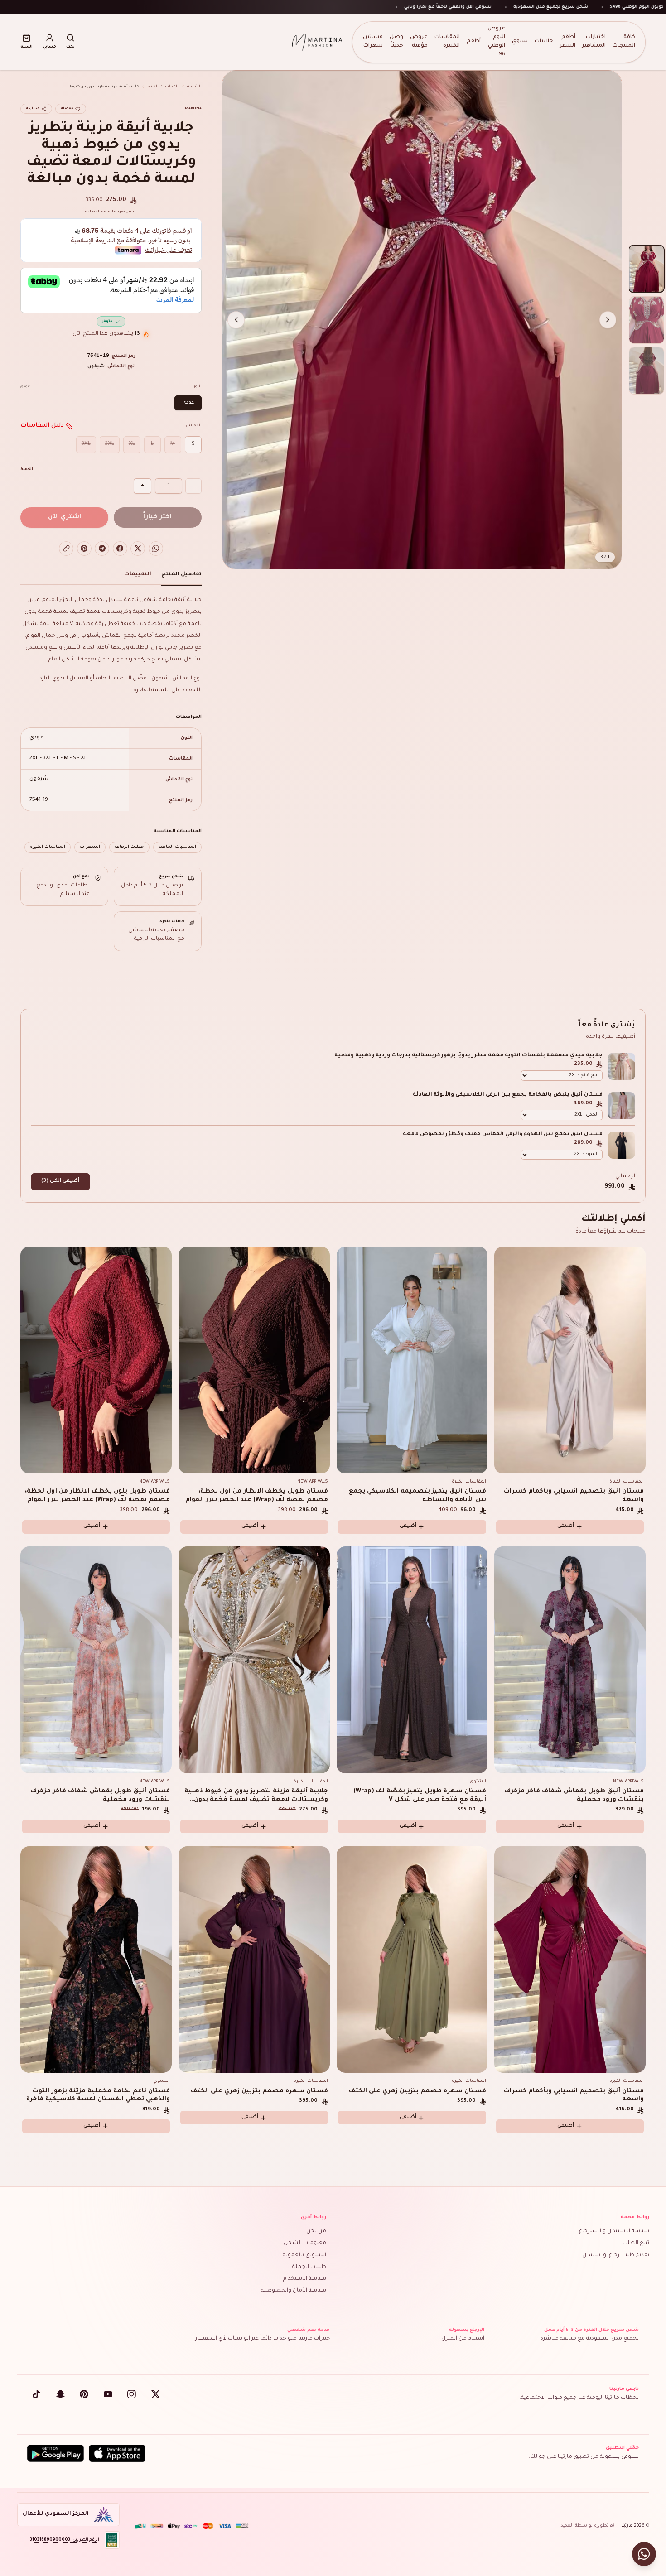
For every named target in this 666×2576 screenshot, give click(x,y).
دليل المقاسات (42, 426)
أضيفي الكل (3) (60, 1181)
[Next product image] (236, 320)
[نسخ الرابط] (66, 549)
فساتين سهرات (373, 42)
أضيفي (566, 1526)
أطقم (474, 41)
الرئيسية (194, 87)
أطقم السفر (568, 42)
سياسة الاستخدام (305, 2279)
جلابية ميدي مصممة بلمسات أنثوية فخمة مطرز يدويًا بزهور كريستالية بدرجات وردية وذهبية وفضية (468, 1056)
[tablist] (111, 577)
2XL (110, 444)
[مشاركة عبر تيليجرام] (102, 549)
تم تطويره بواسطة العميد (588, 2526)
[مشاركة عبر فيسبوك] (120, 549)
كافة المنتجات (624, 42)
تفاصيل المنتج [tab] (181, 575)
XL (132, 444)
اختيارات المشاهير (594, 42)
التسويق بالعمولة (304, 2256)
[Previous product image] (608, 320)
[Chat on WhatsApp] (644, 2554)
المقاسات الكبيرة (447, 42)
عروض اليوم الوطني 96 (496, 41)
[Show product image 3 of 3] (647, 371)
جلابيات (544, 41)
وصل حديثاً (396, 42)
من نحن (316, 2232)
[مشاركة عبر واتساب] (156, 549)
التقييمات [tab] (138, 575)
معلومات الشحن (305, 2243)
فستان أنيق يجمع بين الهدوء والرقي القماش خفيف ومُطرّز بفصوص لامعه (503, 1134)
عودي (188, 403)
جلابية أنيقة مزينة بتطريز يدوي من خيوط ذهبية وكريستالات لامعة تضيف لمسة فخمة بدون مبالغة (256, 1800)
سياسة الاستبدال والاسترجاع (614, 2232)
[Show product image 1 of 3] (647, 269)
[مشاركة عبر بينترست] (84, 549)
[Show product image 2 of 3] (647, 320)
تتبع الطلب (636, 2243)
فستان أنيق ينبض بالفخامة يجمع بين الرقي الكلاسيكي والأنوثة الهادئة (508, 1095)
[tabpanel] (111, 724)
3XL (86, 444)
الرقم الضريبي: (65, 2540)
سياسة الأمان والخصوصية (294, 2291)
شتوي (520, 41)
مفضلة (67, 109)
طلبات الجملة (309, 2267)
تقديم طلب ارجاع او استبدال (616, 2256)
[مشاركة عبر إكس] (138, 549)
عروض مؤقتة (419, 42)
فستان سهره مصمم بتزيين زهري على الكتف (417, 2091)
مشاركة (33, 109)
